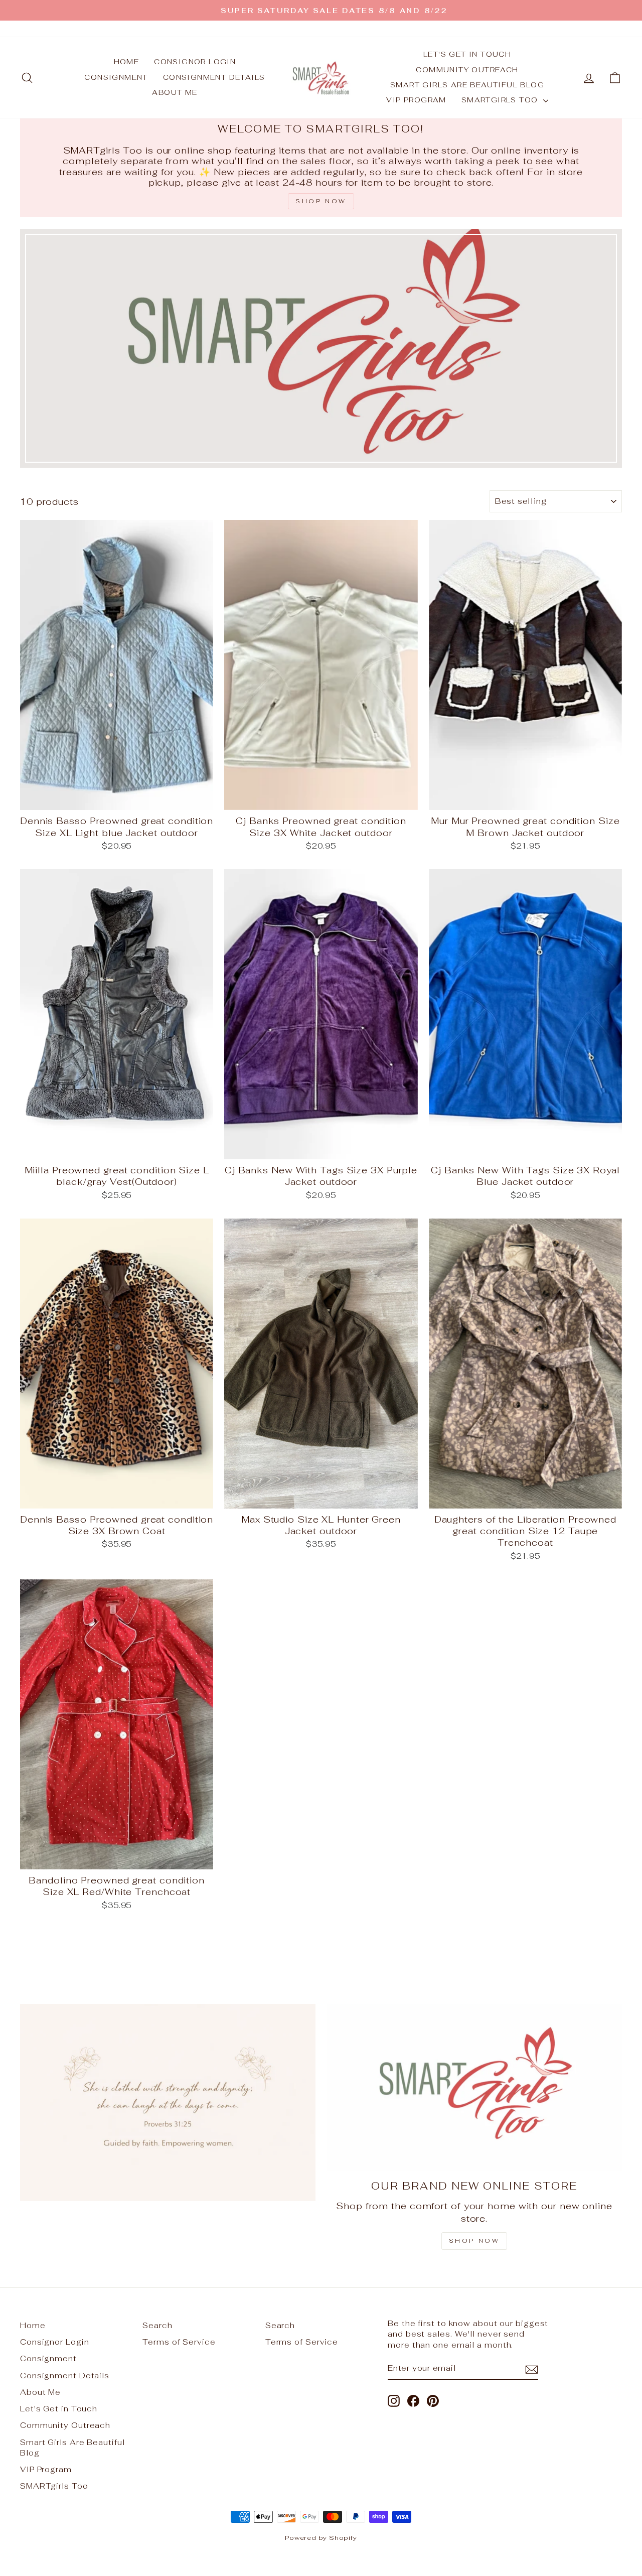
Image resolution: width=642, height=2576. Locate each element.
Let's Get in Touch (467, 54)
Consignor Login (195, 62)
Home (127, 62)
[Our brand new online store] (474, 2087)
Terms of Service (179, 2342)
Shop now (474, 2241)
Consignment (116, 77)
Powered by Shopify (321, 2538)
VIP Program (416, 100)
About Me (175, 92)
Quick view (117, 798)
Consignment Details (214, 77)
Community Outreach (467, 70)
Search (157, 2325)
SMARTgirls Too (501, 100)
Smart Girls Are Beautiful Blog (467, 85)
